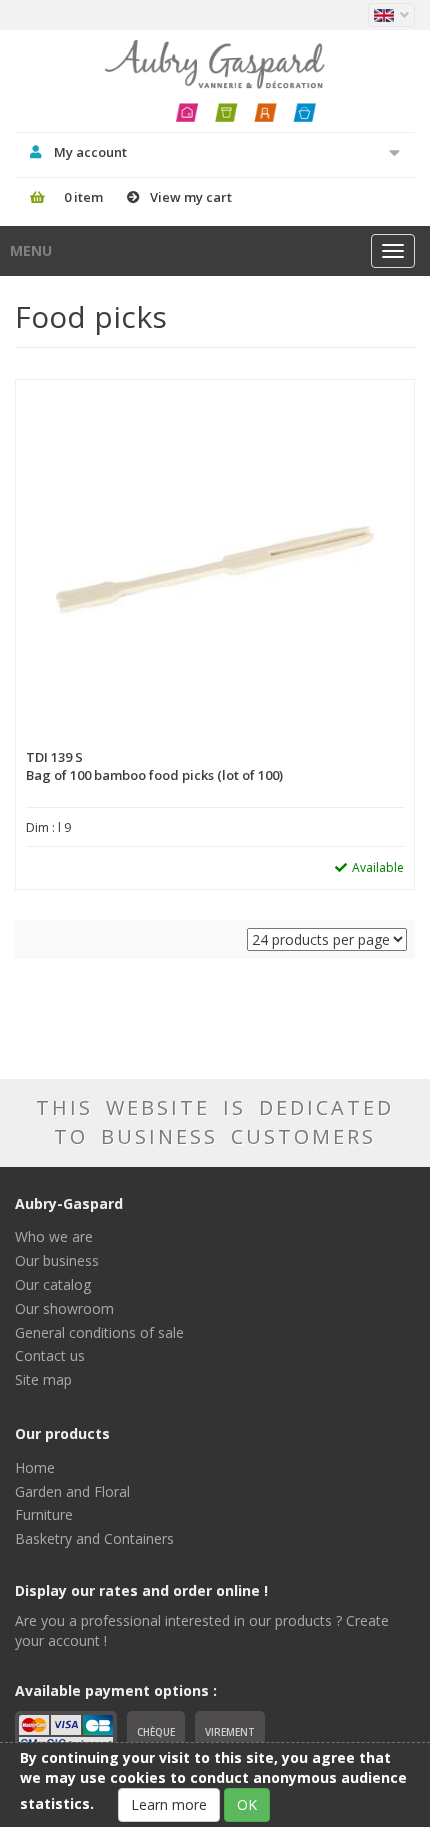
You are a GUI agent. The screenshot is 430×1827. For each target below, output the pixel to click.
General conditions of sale (99, 1332)
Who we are (54, 1236)
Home (35, 1467)
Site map (43, 1379)
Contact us (50, 1355)
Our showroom (64, 1308)
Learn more (169, 1804)
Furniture (44, 1514)
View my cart (191, 197)
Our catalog (53, 1284)
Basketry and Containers (94, 1538)
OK (247, 1804)
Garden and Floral (72, 1491)
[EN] (391, 15)
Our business (57, 1260)
